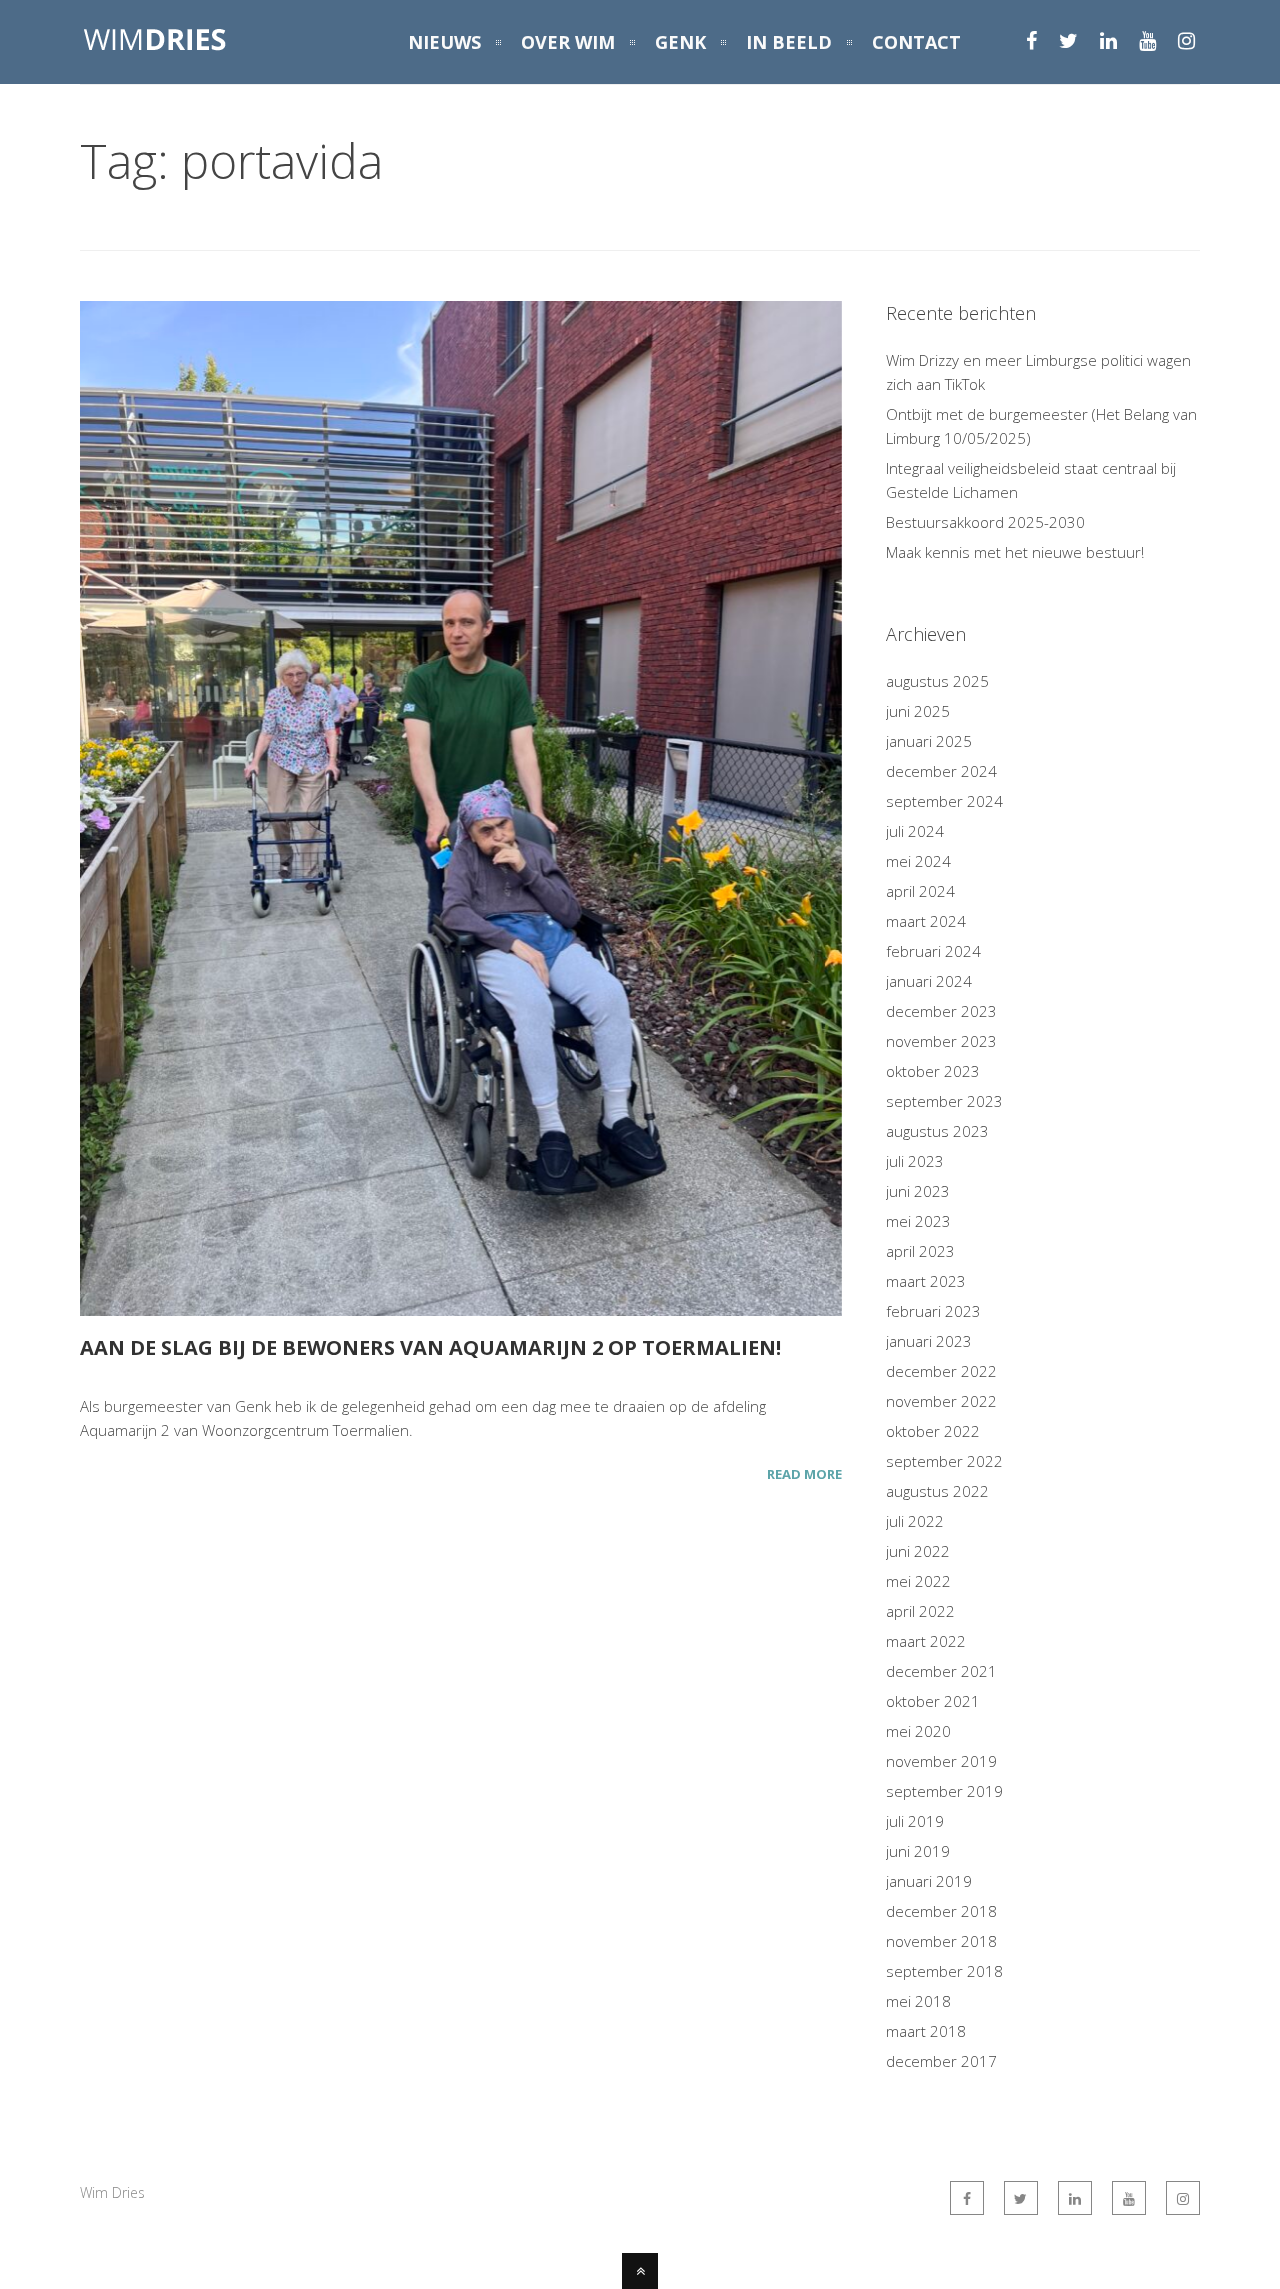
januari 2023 (929, 1341)
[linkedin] (1108, 43)
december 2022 (941, 1371)
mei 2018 (918, 2001)
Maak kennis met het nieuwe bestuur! (1015, 552)
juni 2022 (918, 1551)
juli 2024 (915, 831)
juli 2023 (915, 1161)
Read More (804, 1474)
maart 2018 (926, 2031)
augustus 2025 (937, 681)
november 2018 (941, 1941)
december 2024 (941, 771)
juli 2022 (915, 1521)
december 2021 (941, 1671)
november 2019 (941, 1761)
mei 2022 (918, 1581)
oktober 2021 (933, 1701)
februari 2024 (933, 951)
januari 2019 (929, 1881)
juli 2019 (915, 1821)
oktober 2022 (933, 1431)
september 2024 (944, 801)
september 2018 (944, 1971)
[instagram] (1186, 43)
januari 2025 (929, 741)
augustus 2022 (937, 1491)
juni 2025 (918, 711)
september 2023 (944, 1101)
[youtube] (1147, 43)
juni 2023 (918, 1191)
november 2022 (941, 1401)
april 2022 (920, 1611)
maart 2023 (926, 1281)
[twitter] (1068, 43)
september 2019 (944, 1791)
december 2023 (941, 1011)
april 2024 (920, 891)
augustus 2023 (937, 1131)
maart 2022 (926, 1641)
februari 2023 (933, 1311)
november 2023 (941, 1041)
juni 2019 (918, 1851)
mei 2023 (918, 1221)
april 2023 (920, 1251)
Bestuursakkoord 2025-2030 (985, 522)
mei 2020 (918, 1731)
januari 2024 (929, 981)
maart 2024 (926, 921)
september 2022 (944, 1461)
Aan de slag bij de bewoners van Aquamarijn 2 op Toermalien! (430, 1347)
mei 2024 (918, 861)
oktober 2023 (933, 1071)
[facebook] (1031, 43)
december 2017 (941, 2061)
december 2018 (941, 1911)
